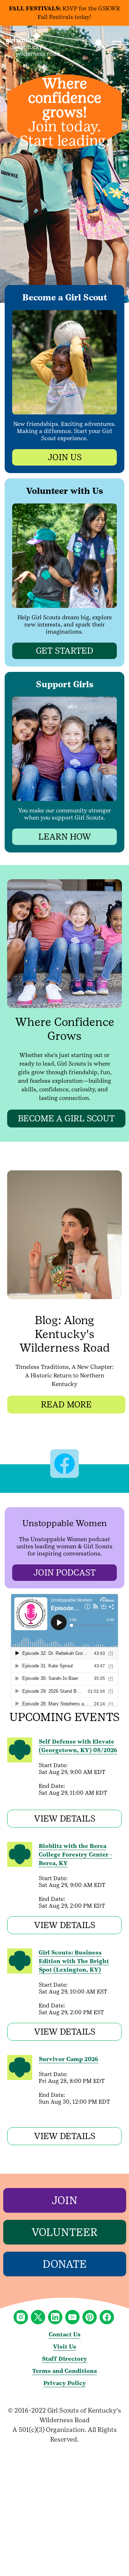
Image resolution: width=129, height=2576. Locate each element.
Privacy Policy (65, 2383)
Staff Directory (64, 2359)
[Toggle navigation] (116, 44)
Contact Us (65, 2334)
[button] (100, 44)
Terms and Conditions (65, 2371)
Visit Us (65, 2347)
